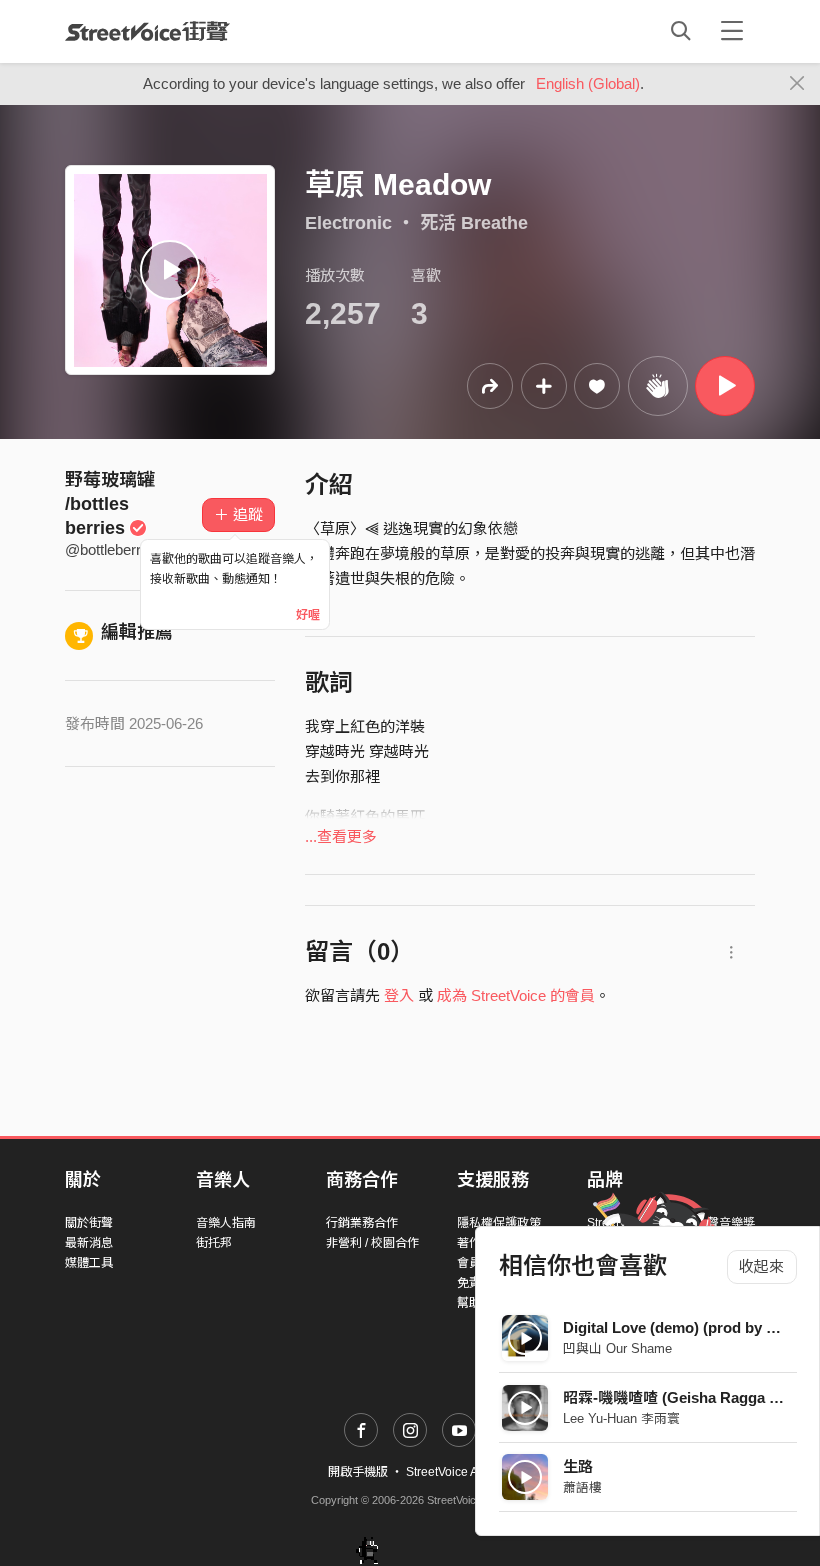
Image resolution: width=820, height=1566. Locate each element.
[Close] (797, 84)
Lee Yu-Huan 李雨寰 (621, 1418)
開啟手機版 (358, 1472)
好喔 (308, 615)
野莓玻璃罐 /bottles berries (110, 504)
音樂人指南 (226, 1223)
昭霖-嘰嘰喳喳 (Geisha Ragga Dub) (683, 1397)
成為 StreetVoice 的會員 (516, 995)
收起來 (761, 1266)
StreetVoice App (449, 1472)
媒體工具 (89, 1263)
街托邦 (214, 1243)
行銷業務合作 (362, 1223)
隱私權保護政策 (499, 1223)
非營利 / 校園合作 (372, 1243)
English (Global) (588, 83)
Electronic (348, 223)
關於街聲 (89, 1223)
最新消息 (89, 1243)
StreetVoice (147, 31)
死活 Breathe (474, 223)
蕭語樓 (582, 1487)
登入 (399, 995)
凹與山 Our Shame (617, 1348)
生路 (578, 1466)
